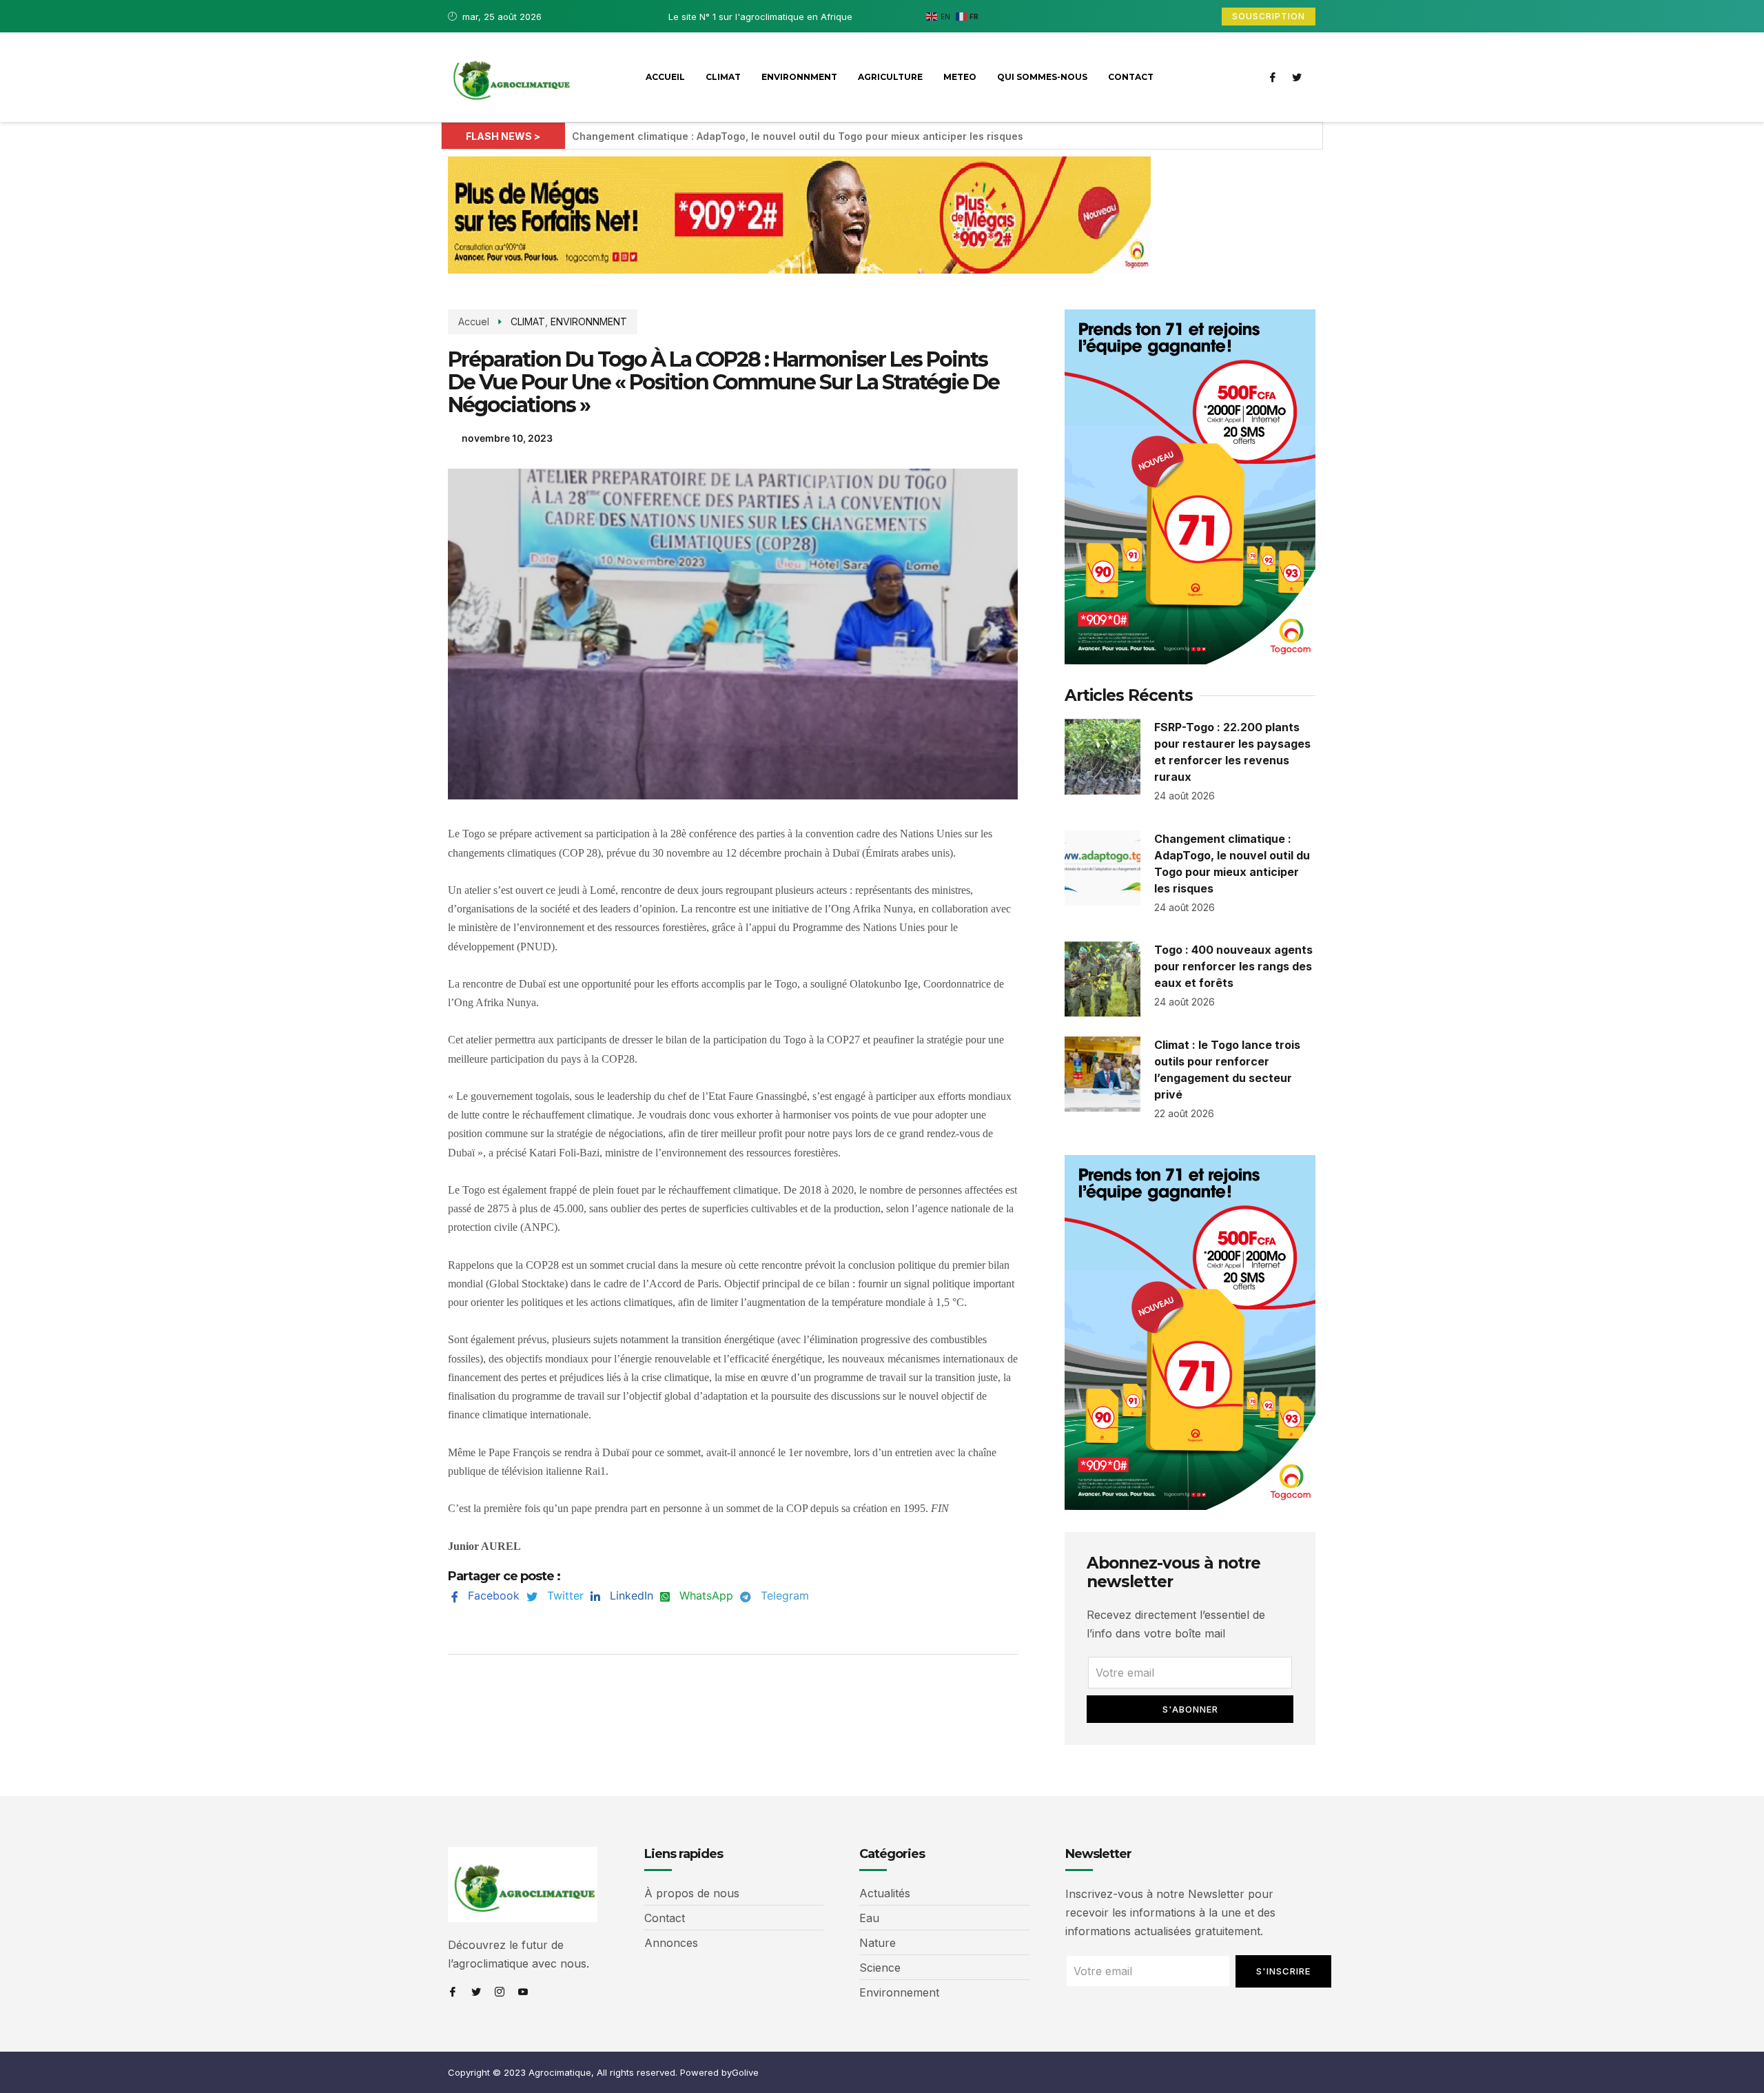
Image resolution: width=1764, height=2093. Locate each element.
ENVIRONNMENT (799, 77)
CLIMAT (723, 77)
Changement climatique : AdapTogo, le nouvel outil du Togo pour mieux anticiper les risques (798, 136)
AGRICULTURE (890, 77)
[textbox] (733, 1190)
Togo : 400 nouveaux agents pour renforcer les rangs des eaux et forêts (1233, 966)
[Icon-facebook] (1273, 77)
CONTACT (1131, 77)
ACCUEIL (665, 77)
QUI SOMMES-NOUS (1042, 77)
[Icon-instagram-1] (500, 1992)
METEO (960, 77)
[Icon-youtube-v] (523, 1992)
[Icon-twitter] (1297, 77)
